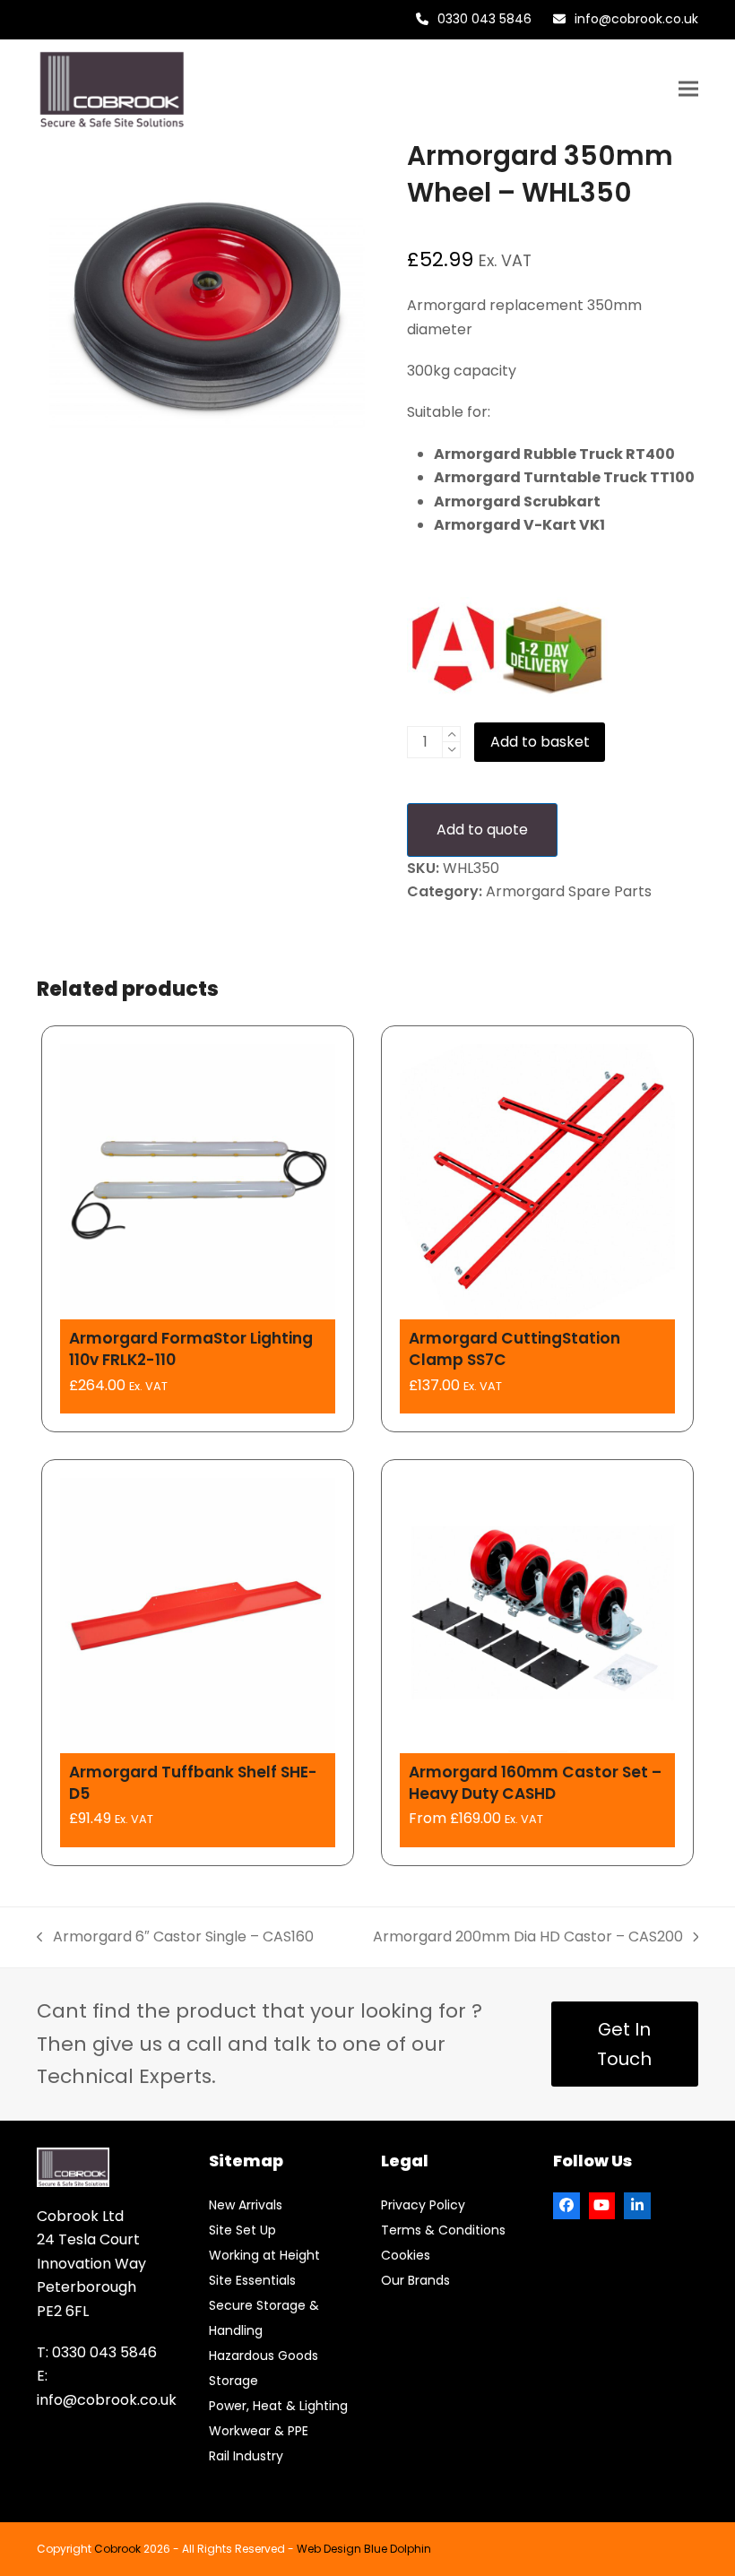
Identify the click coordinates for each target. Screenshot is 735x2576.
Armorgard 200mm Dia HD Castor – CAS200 (528, 1937)
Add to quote (482, 830)
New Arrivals (246, 2205)
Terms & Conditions (443, 2230)
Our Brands (415, 2280)
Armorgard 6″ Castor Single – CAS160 (175, 1937)
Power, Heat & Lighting (278, 2406)
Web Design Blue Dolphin (364, 2549)
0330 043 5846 (484, 19)
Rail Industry (246, 2456)
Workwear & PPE (259, 2431)
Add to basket (540, 742)
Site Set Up (242, 2230)
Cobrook (117, 2549)
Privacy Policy (423, 2205)
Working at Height (264, 2255)
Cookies (406, 2255)
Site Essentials (252, 2280)
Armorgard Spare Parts (569, 891)
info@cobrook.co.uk (636, 19)
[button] (688, 89)
